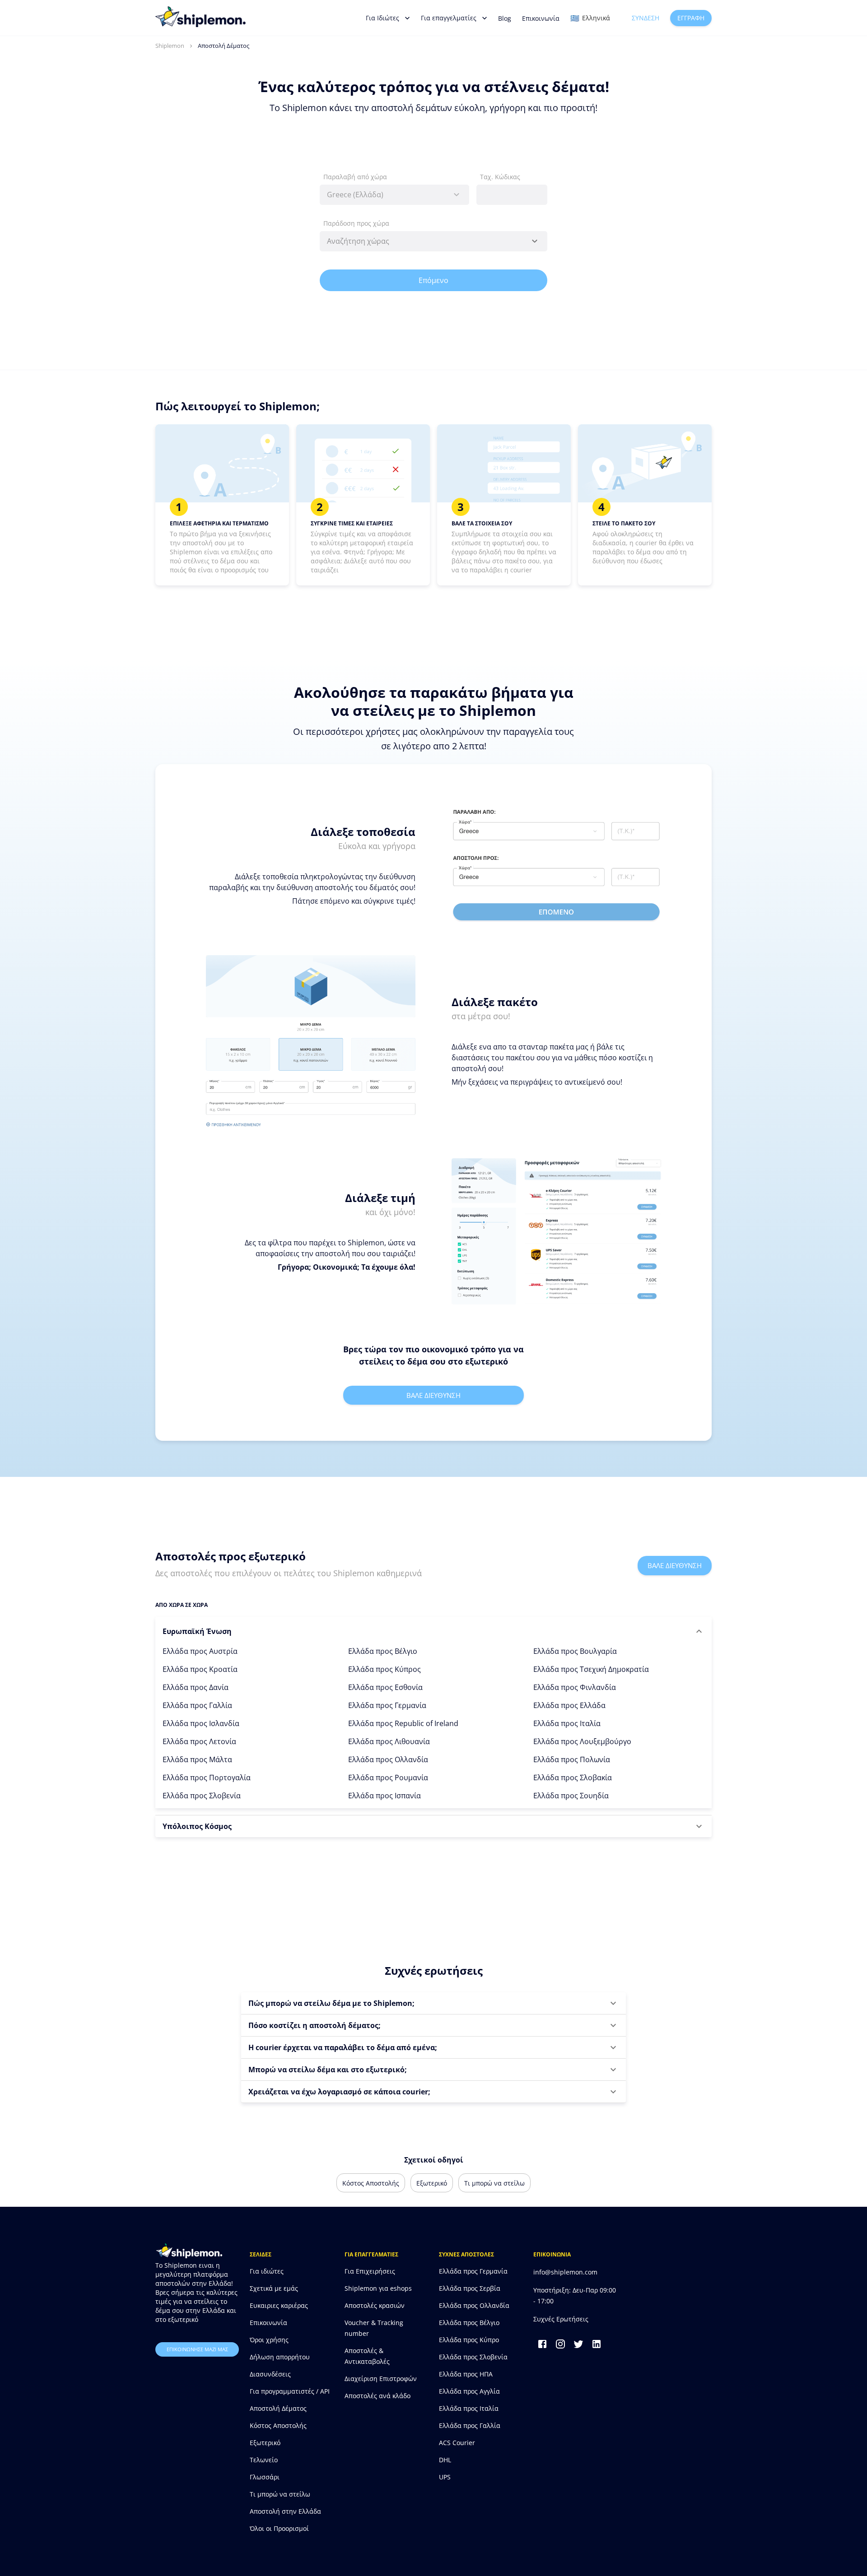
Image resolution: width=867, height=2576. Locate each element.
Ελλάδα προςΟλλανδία (388, 1759)
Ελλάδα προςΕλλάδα (569, 1705)
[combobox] (394, 195)
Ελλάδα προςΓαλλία (197, 1705)
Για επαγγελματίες (449, 18)
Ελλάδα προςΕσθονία (385, 1687)
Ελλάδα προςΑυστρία (200, 1651)
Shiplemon (170, 46)
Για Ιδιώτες (382, 18)
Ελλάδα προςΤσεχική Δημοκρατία (591, 1669)
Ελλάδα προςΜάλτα (197, 1759)
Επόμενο (433, 280)
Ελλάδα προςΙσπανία (385, 1796)
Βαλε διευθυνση (433, 1395)
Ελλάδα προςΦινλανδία (575, 1687)
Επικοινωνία (541, 18)
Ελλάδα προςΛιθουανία (389, 1741)
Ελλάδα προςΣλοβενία (202, 1796)
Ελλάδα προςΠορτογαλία (207, 1778)
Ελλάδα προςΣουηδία (571, 1796)
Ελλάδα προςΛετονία (199, 1741)
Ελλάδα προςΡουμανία (388, 1778)
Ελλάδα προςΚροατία (200, 1669)
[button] (433, 1631)
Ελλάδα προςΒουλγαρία (575, 1651)
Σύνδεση (646, 18)
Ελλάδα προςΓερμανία (387, 1705)
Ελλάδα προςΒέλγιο (383, 1651)
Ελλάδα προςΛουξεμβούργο (582, 1741)
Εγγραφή (691, 18)
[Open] (535, 241)
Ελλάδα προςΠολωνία (572, 1759)
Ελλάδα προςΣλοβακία (573, 1778)
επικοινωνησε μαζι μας (197, 2349)
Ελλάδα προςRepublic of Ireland (403, 1723)
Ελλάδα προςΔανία (196, 1687)
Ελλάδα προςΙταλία (567, 1723)
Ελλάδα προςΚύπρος (385, 1669)
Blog (505, 18)
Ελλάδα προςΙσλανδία (201, 1723)
